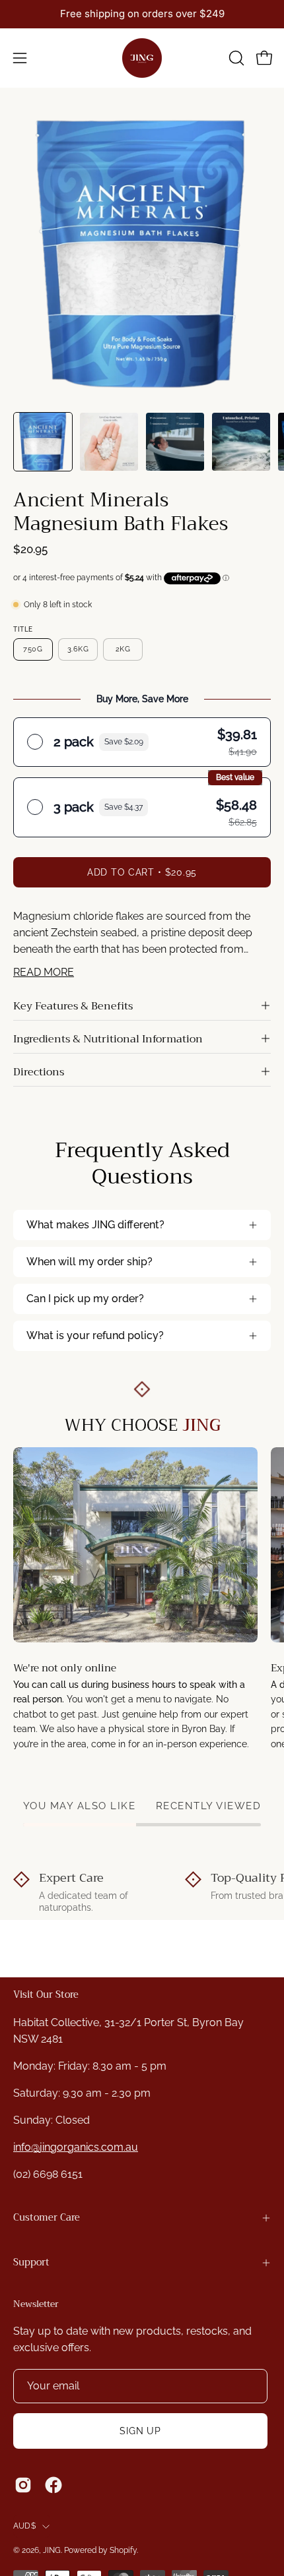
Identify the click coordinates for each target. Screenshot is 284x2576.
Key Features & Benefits (73, 1006)
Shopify (123, 2550)
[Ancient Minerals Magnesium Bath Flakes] (43, 442)
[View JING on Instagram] (23, 2485)
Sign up (140, 2431)
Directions (39, 1072)
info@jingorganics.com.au (76, 2147)
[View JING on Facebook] (53, 2485)
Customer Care (47, 2218)
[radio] (142, 742)
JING (52, 2550)
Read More (44, 972)
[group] (142, 14)
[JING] (142, 58)
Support (31, 2262)
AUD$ (24, 2526)
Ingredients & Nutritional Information (108, 1039)
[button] (235, 58)
